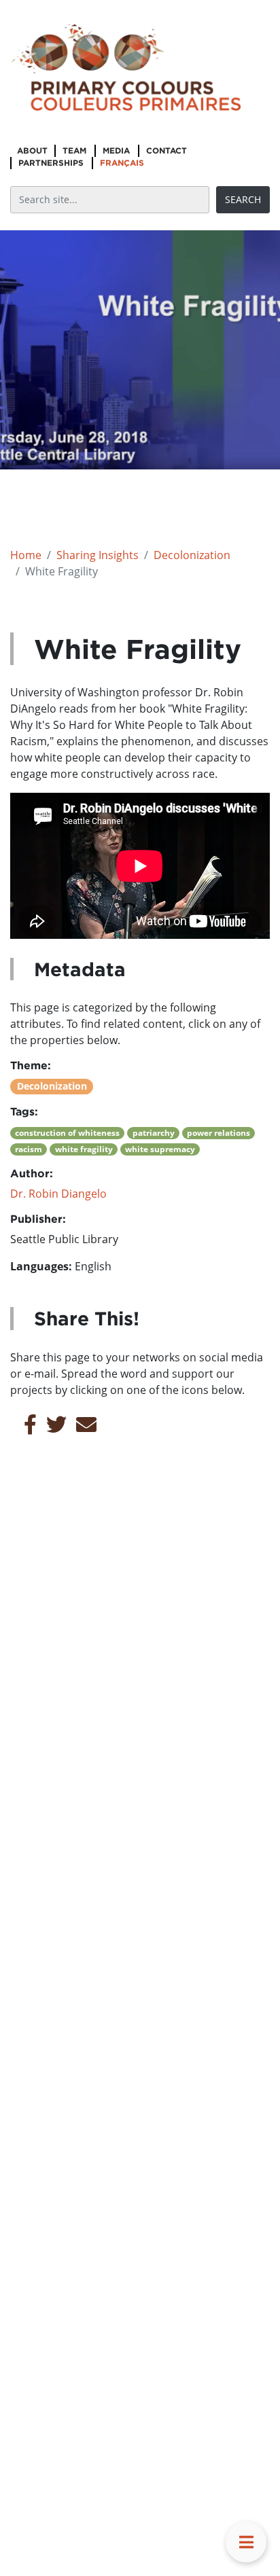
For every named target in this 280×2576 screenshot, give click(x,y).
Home (26, 555)
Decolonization (192, 555)
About (32, 150)
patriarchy (154, 1133)
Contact (167, 150)
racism (29, 1149)
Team (74, 150)
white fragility (84, 1149)
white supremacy (160, 1149)
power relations (218, 1133)
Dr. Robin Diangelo (58, 1194)
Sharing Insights (98, 555)
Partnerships (51, 163)
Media (116, 150)
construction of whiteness (67, 1133)
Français (122, 163)
